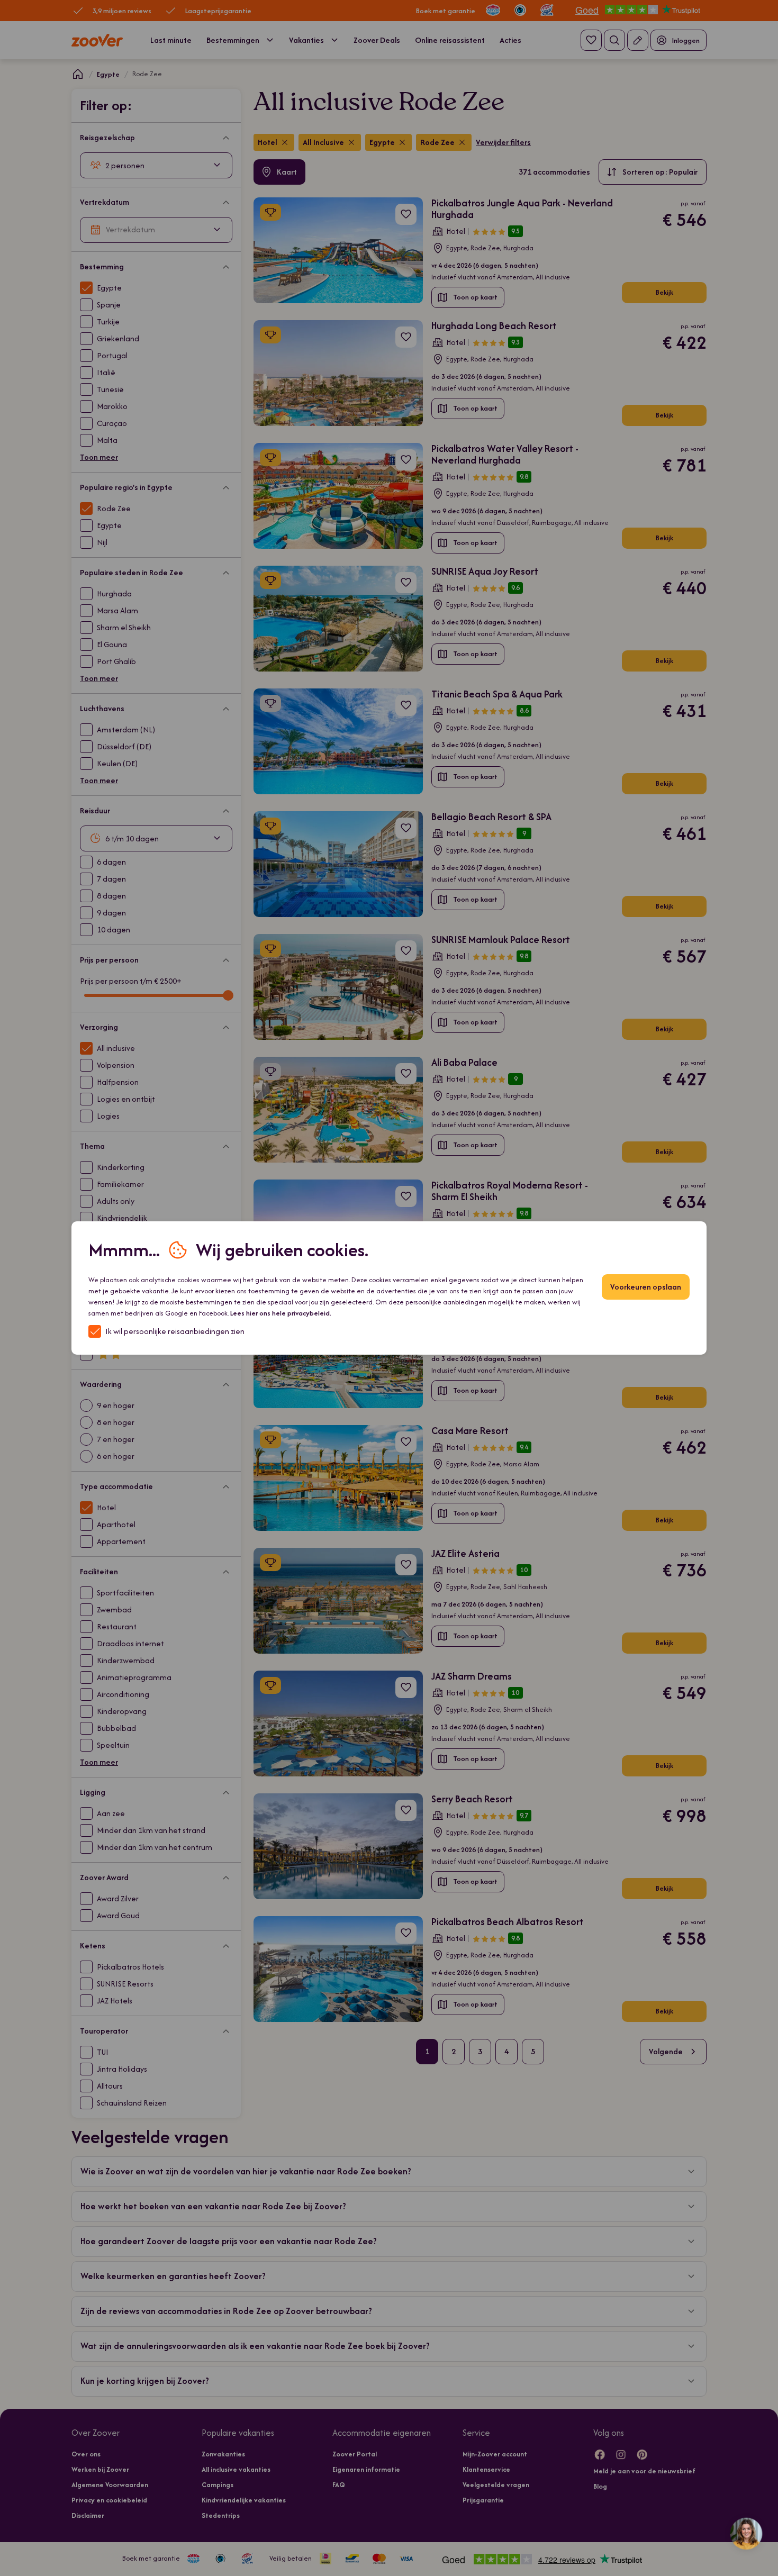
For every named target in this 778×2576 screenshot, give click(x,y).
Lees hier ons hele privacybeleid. (281, 1313)
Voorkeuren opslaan (646, 1287)
